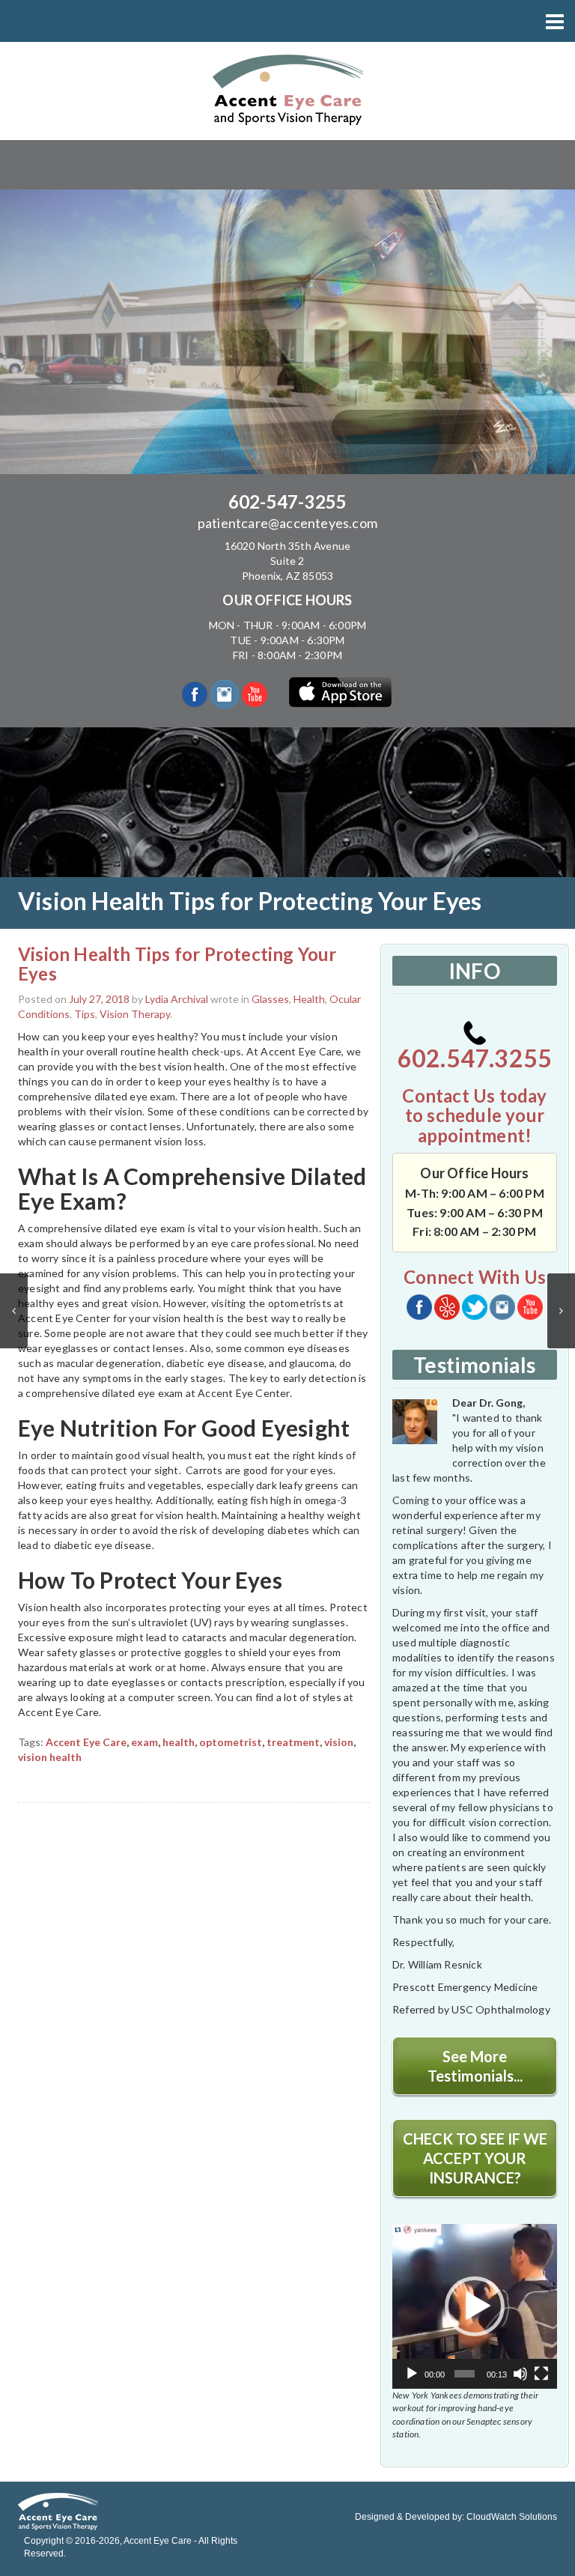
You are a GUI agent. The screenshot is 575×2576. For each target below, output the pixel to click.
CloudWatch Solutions (512, 2517)
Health (309, 999)
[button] (475, 2306)
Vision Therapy (135, 1014)
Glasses (270, 999)
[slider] (465, 2374)
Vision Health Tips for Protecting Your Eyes (177, 964)
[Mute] (520, 2374)
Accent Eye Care (86, 1742)
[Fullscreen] (541, 2374)
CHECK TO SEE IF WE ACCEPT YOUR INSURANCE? (475, 2158)
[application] (475, 2306)
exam (144, 1742)
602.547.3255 (475, 1058)
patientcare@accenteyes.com (287, 523)
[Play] (412, 2374)
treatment (293, 1742)
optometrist (231, 1742)
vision (339, 1742)
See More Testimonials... (475, 2066)
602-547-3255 (287, 501)
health (179, 1742)
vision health (50, 1757)
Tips (85, 1014)
